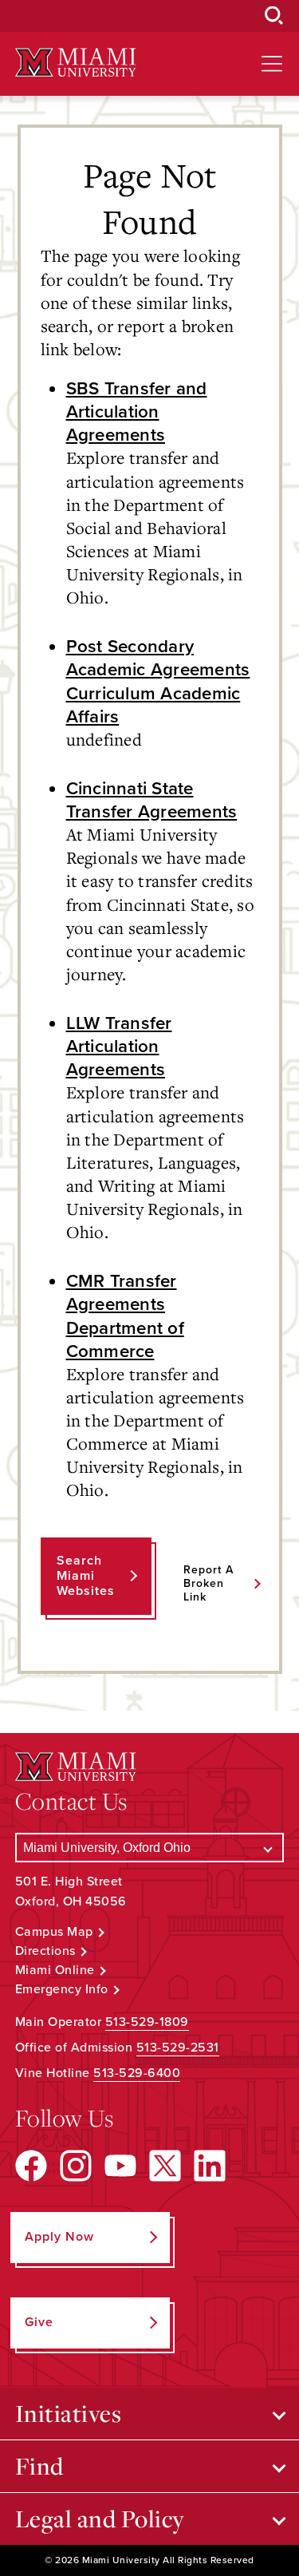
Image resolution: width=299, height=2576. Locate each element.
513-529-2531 (178, 2048)
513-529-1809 (147, 2022)
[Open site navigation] (272, 64)
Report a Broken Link (209, 1583)
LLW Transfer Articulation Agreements (119, 1046)
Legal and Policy (100, 2519)
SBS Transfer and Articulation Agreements (137, 412)
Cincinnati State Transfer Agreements (152, 800)
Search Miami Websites (86, 1576)
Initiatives (69, 2413)
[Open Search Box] (274, 16)
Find (39, 2466)
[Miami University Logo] (76, 63)
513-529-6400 (137, 2073)
